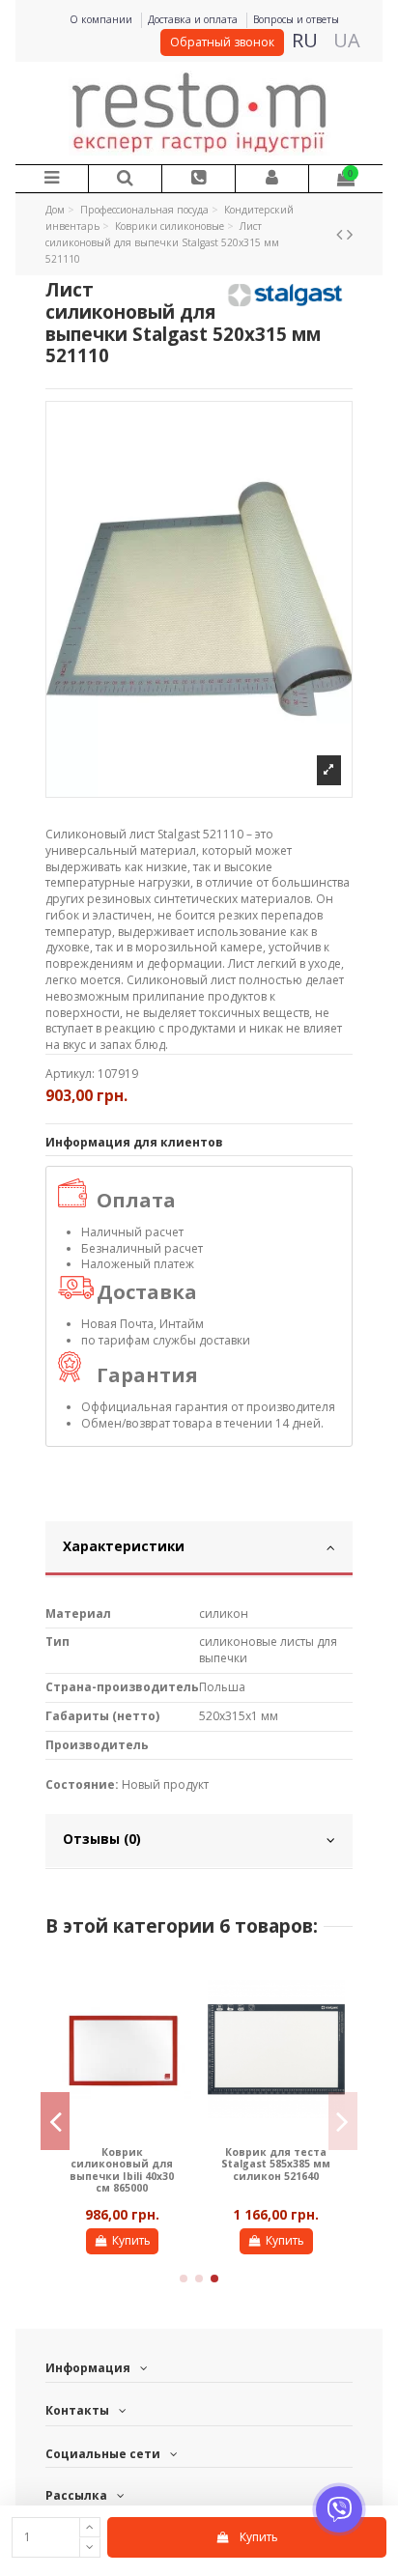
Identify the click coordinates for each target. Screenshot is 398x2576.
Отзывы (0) (102, 1839)
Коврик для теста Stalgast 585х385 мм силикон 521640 (276, 2164)
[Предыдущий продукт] (341, 234)
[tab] (199, 1549)
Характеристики (124, 1546)
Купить (131, 2240)
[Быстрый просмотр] (178, 1987)
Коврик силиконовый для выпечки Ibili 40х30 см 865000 (122, 2170)
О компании (102, 19)
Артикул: (70, 1074)
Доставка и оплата (194, 19)
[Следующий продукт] (350, 234)
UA (347, 40)
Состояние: (82, 1785)
